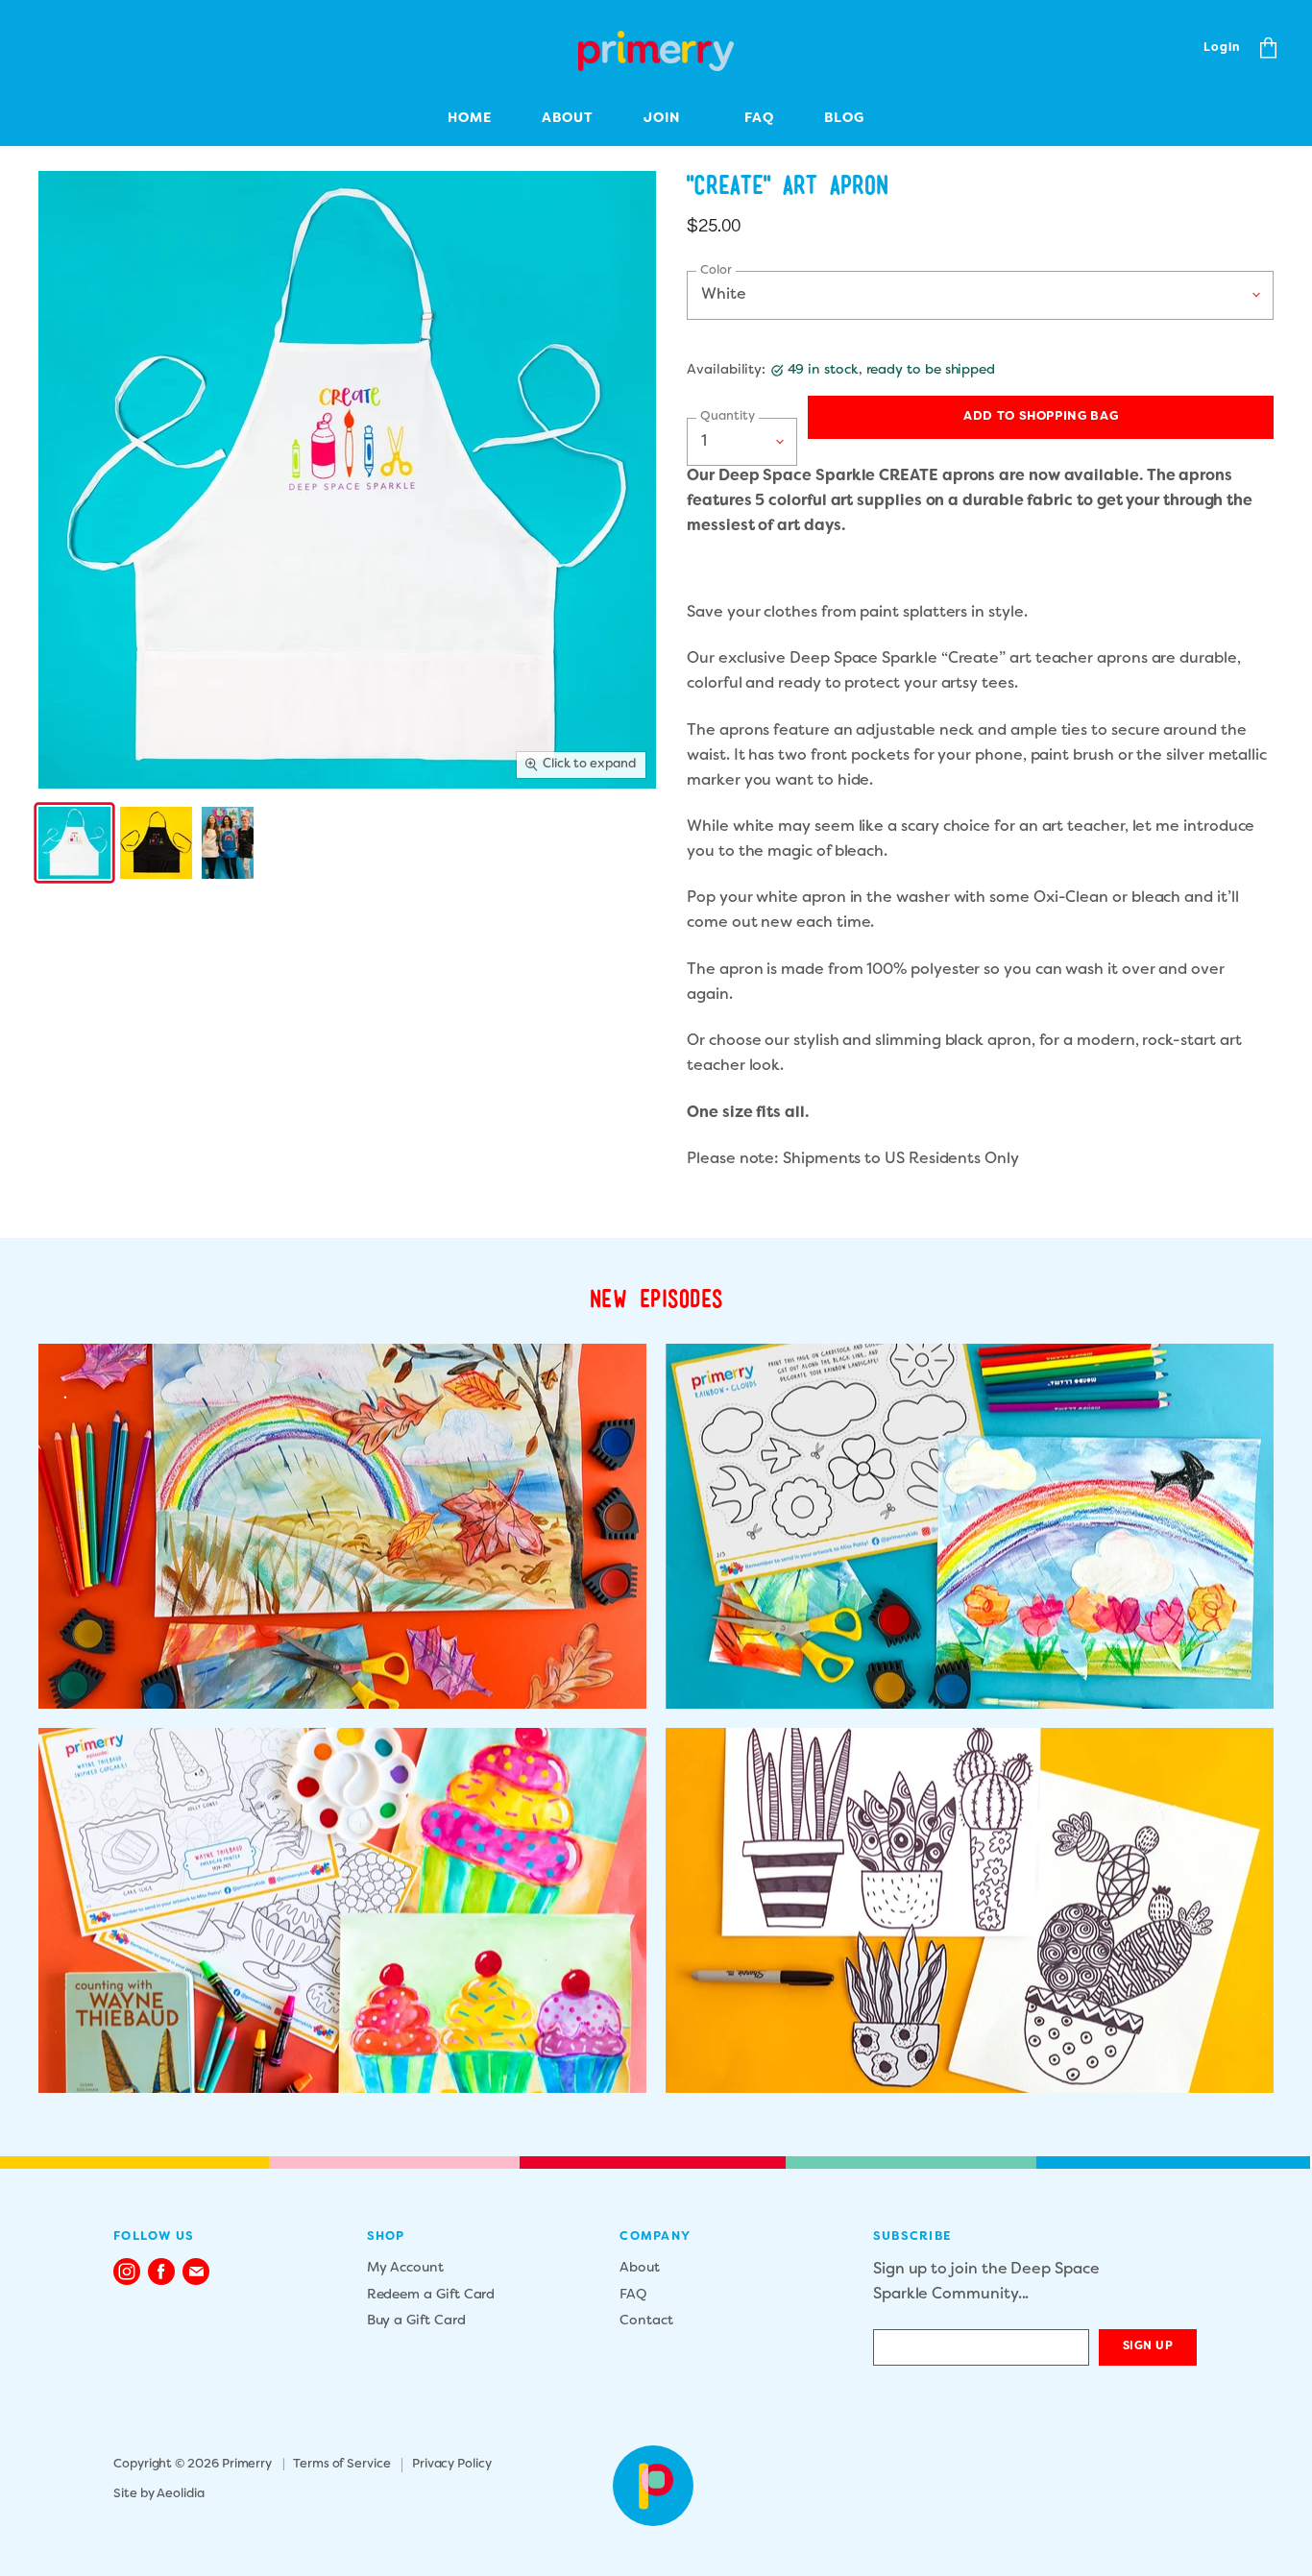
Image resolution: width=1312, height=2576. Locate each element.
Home (470, 119)
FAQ (759, 119)
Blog (844, 119)
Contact (646, 2321)
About (568, 119)
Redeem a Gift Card (431, 2295)
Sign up (1148, 2346)
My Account (405, 2268)
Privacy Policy (452, 2465)
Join (662, 119)
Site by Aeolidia (159, 2494)
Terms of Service (342, 2465)
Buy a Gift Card (416, 2321)
